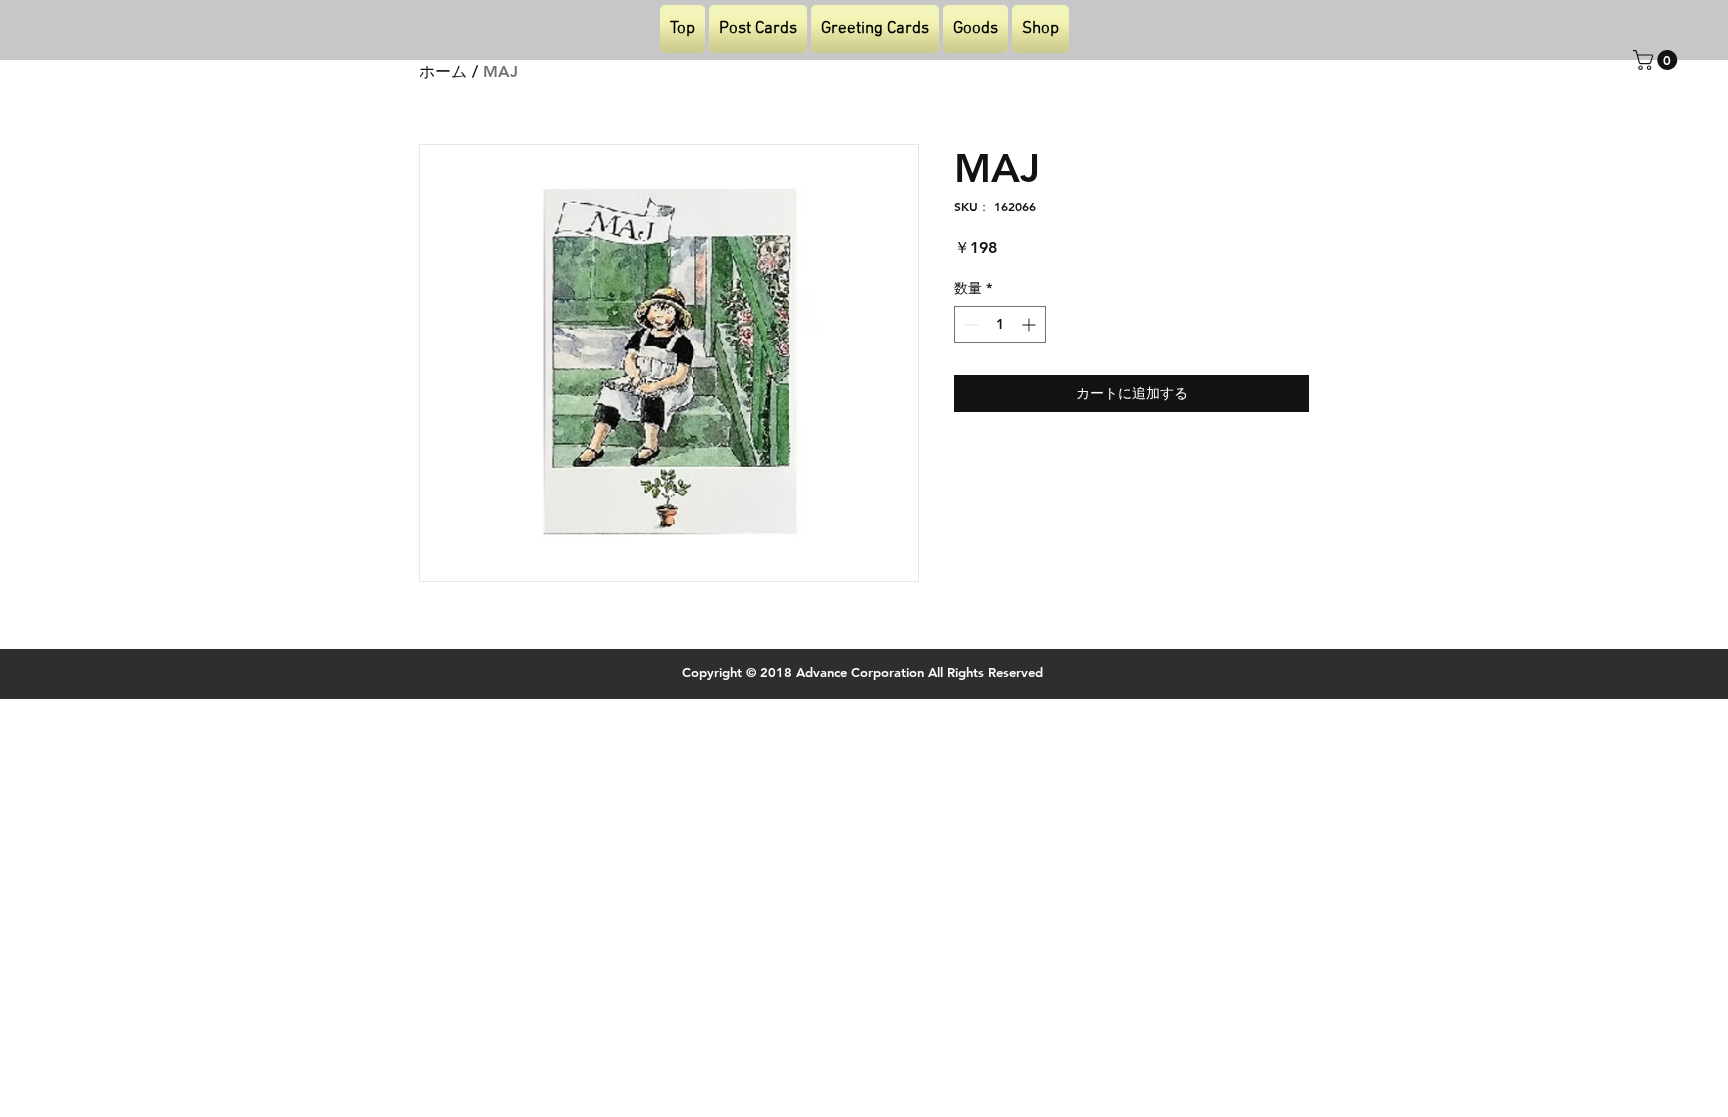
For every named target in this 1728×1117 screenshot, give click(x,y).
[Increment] (1030, 324)
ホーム (443, 71)
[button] (1657, 60)
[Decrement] (969, 324)
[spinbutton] (1000, 324)
